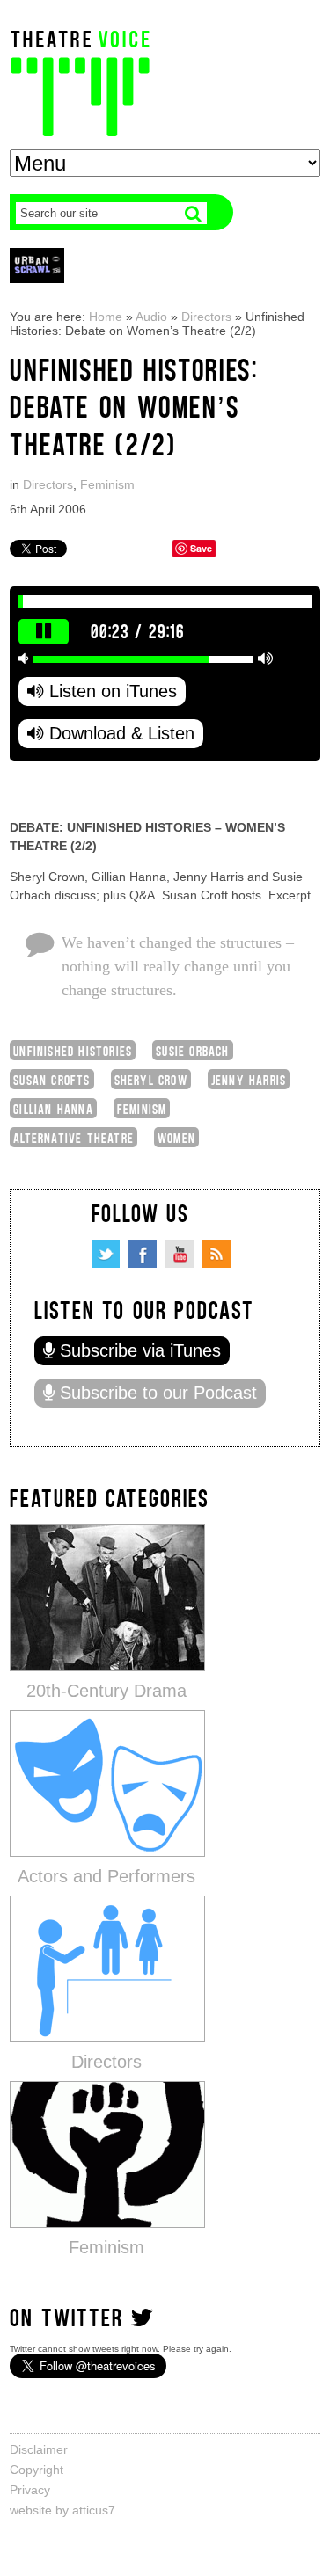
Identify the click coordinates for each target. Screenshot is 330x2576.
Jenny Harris (249, 1079)
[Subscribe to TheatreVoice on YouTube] (180, 1254)
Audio (151, 317)
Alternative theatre (73, 1137)
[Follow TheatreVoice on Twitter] (106, 1254)
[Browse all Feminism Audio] (107, 2154)
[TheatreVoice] (80, 81)
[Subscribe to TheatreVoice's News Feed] (216, 1254)
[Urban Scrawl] (37, 265)
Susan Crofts (51, 1079)
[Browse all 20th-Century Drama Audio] (107, 1597)
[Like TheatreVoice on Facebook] (143, 1254)
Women (176, 1137)
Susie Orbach (192, 1050)
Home (106, 317)
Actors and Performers (106, 1876)
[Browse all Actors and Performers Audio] (107, 1783)
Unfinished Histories (73, 1050)
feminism (142, 1108)
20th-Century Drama (106, 1691)
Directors (206, 317)
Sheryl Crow (151, 1079)
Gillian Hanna (53, 1108)
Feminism (107, 484)
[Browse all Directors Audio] (107, 1968)
